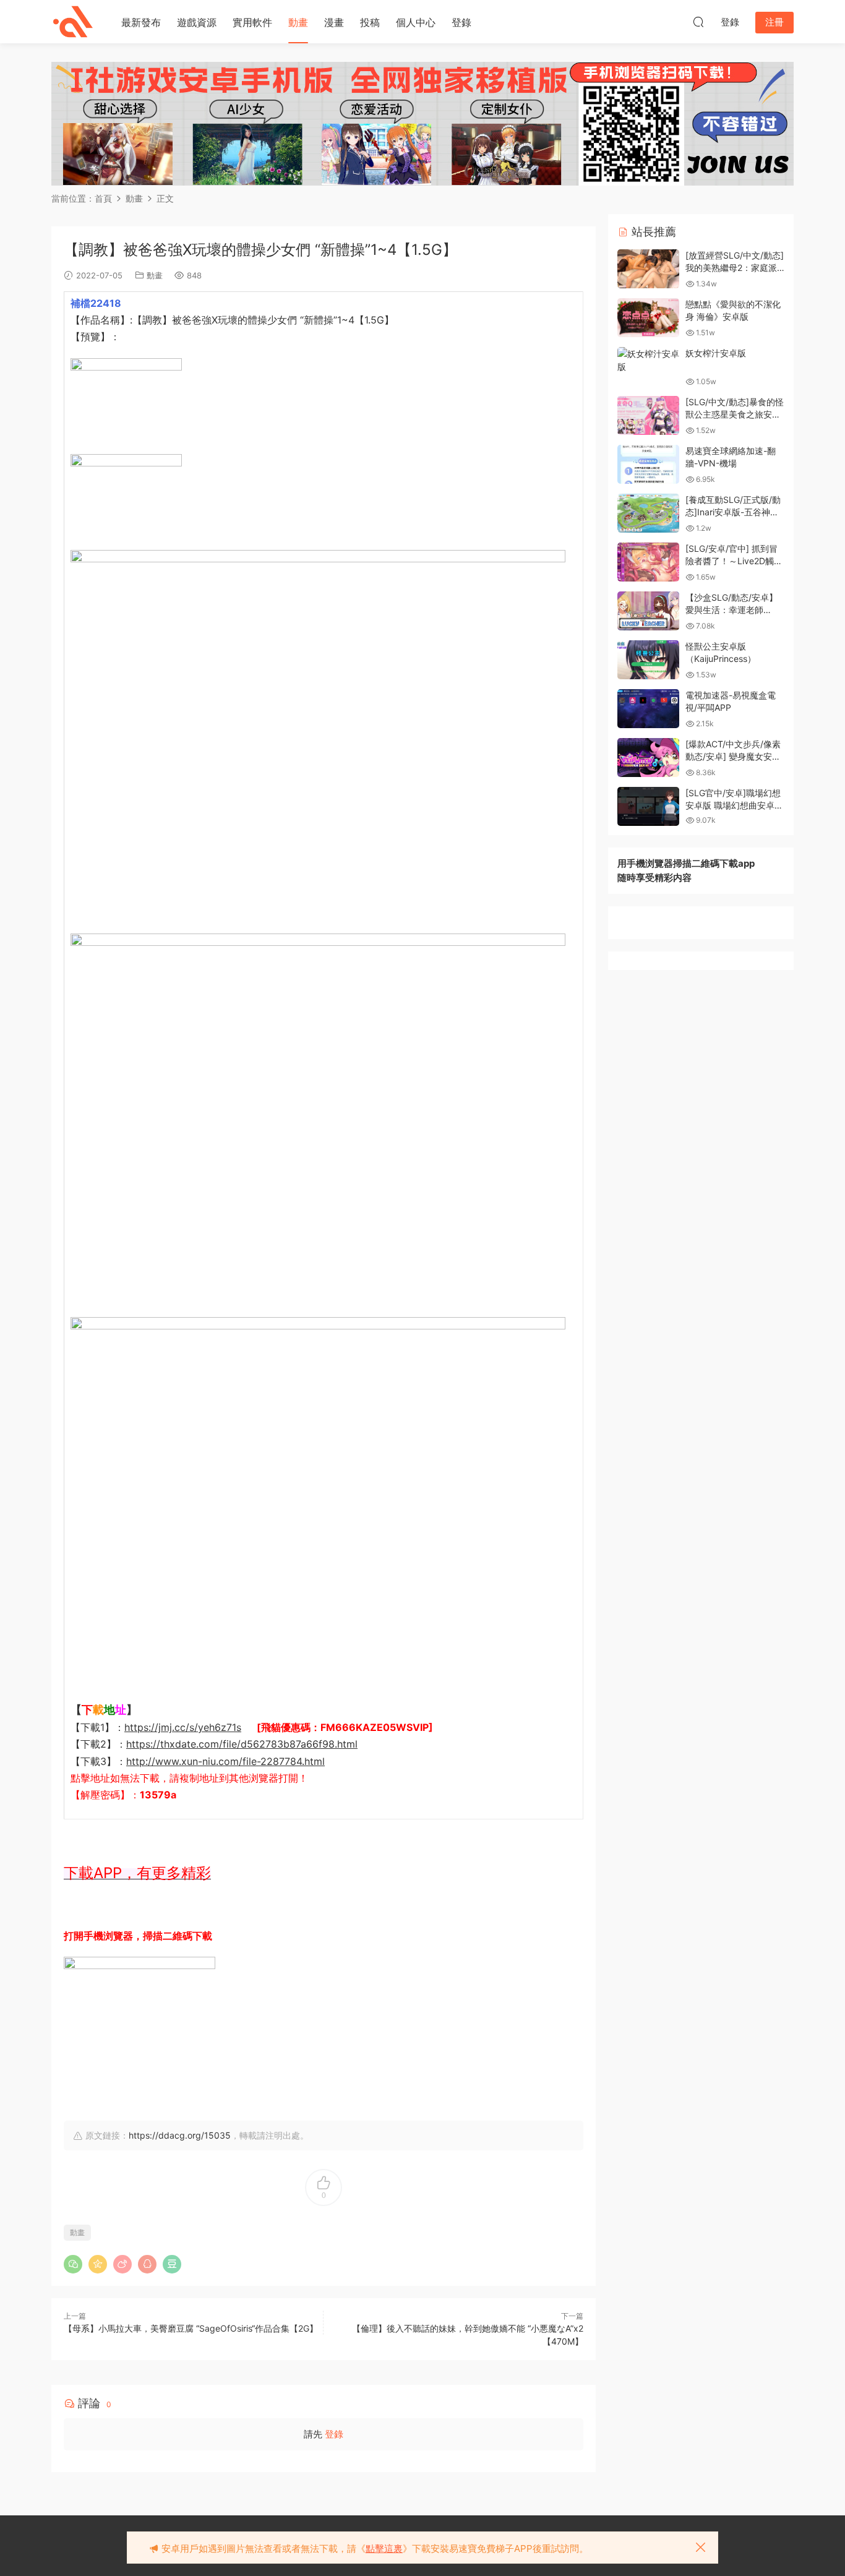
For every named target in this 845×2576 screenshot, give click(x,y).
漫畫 (334, 22)
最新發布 (141, 22)
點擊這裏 (384, 2548)
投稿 (370, 22)
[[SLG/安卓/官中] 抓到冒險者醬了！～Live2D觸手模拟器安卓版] (648, 562)
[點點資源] (73, 22)
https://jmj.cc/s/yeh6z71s (183, 1727)
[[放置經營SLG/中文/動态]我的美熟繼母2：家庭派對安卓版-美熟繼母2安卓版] (648, 269)
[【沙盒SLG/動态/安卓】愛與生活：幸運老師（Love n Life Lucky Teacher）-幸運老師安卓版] (648, 611)
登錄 (461, 22)
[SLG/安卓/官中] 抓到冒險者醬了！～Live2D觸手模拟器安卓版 (734, 560)
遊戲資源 (197, 22)
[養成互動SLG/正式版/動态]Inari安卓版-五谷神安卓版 (733, 512)
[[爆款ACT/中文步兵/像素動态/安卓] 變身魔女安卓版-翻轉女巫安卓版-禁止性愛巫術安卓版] (648, 758)
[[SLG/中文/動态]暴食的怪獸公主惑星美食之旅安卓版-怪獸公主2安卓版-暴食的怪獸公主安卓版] (648, 415)
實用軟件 (252, 22)
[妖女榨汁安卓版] (648, 360)
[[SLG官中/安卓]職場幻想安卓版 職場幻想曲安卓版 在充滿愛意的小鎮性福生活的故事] (648, 806)
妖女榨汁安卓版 (716, 353)
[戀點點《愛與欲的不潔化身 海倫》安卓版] (648, 318)
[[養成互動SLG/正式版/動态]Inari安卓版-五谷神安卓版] (648, 513)
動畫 (298, 22)
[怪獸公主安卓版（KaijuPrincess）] (648, 660)
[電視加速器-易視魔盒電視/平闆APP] (648, 709)
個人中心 (416, 22)
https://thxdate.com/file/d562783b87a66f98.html (242, 1744)
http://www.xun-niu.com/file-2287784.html (225, 1761)
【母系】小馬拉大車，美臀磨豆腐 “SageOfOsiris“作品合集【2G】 (191, 2328)
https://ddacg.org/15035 (180, 2135)
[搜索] (698, 22)
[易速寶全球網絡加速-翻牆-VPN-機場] (648, 464)
